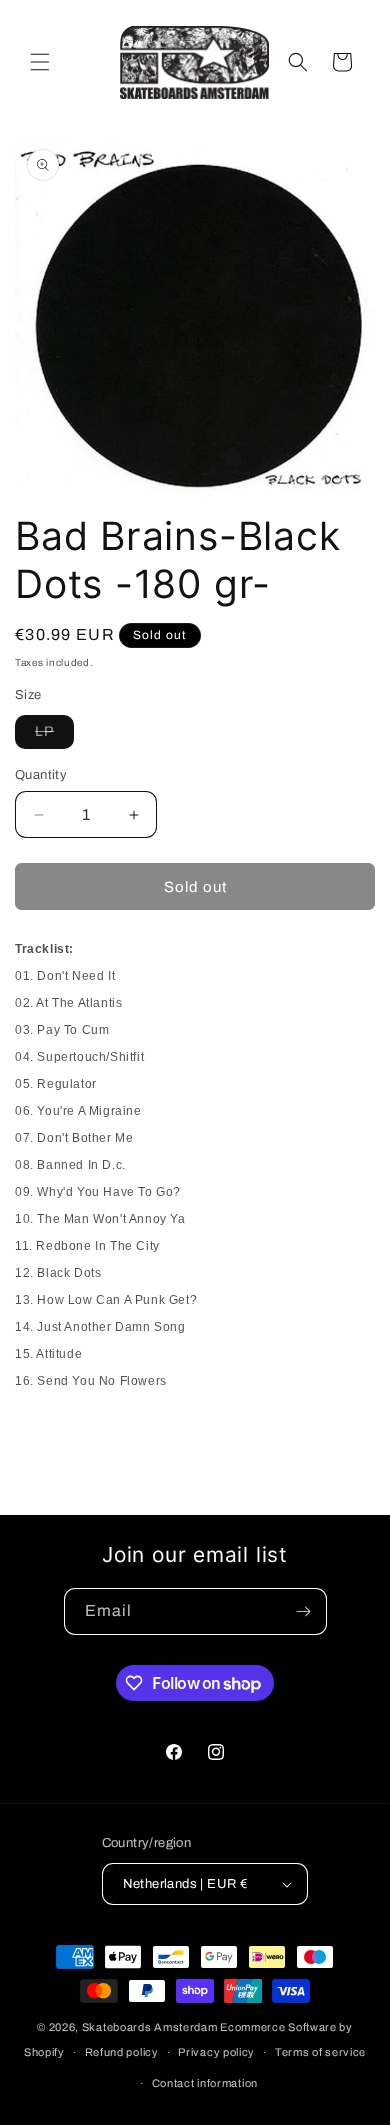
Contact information (205, 2083)
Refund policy (122, 2052)
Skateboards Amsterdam (150, 2027)
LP (54, 736)
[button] (40, 62)
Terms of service (320, 2052)
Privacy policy (216, 2052)
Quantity (41, 775)
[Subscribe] (304, 1611)
